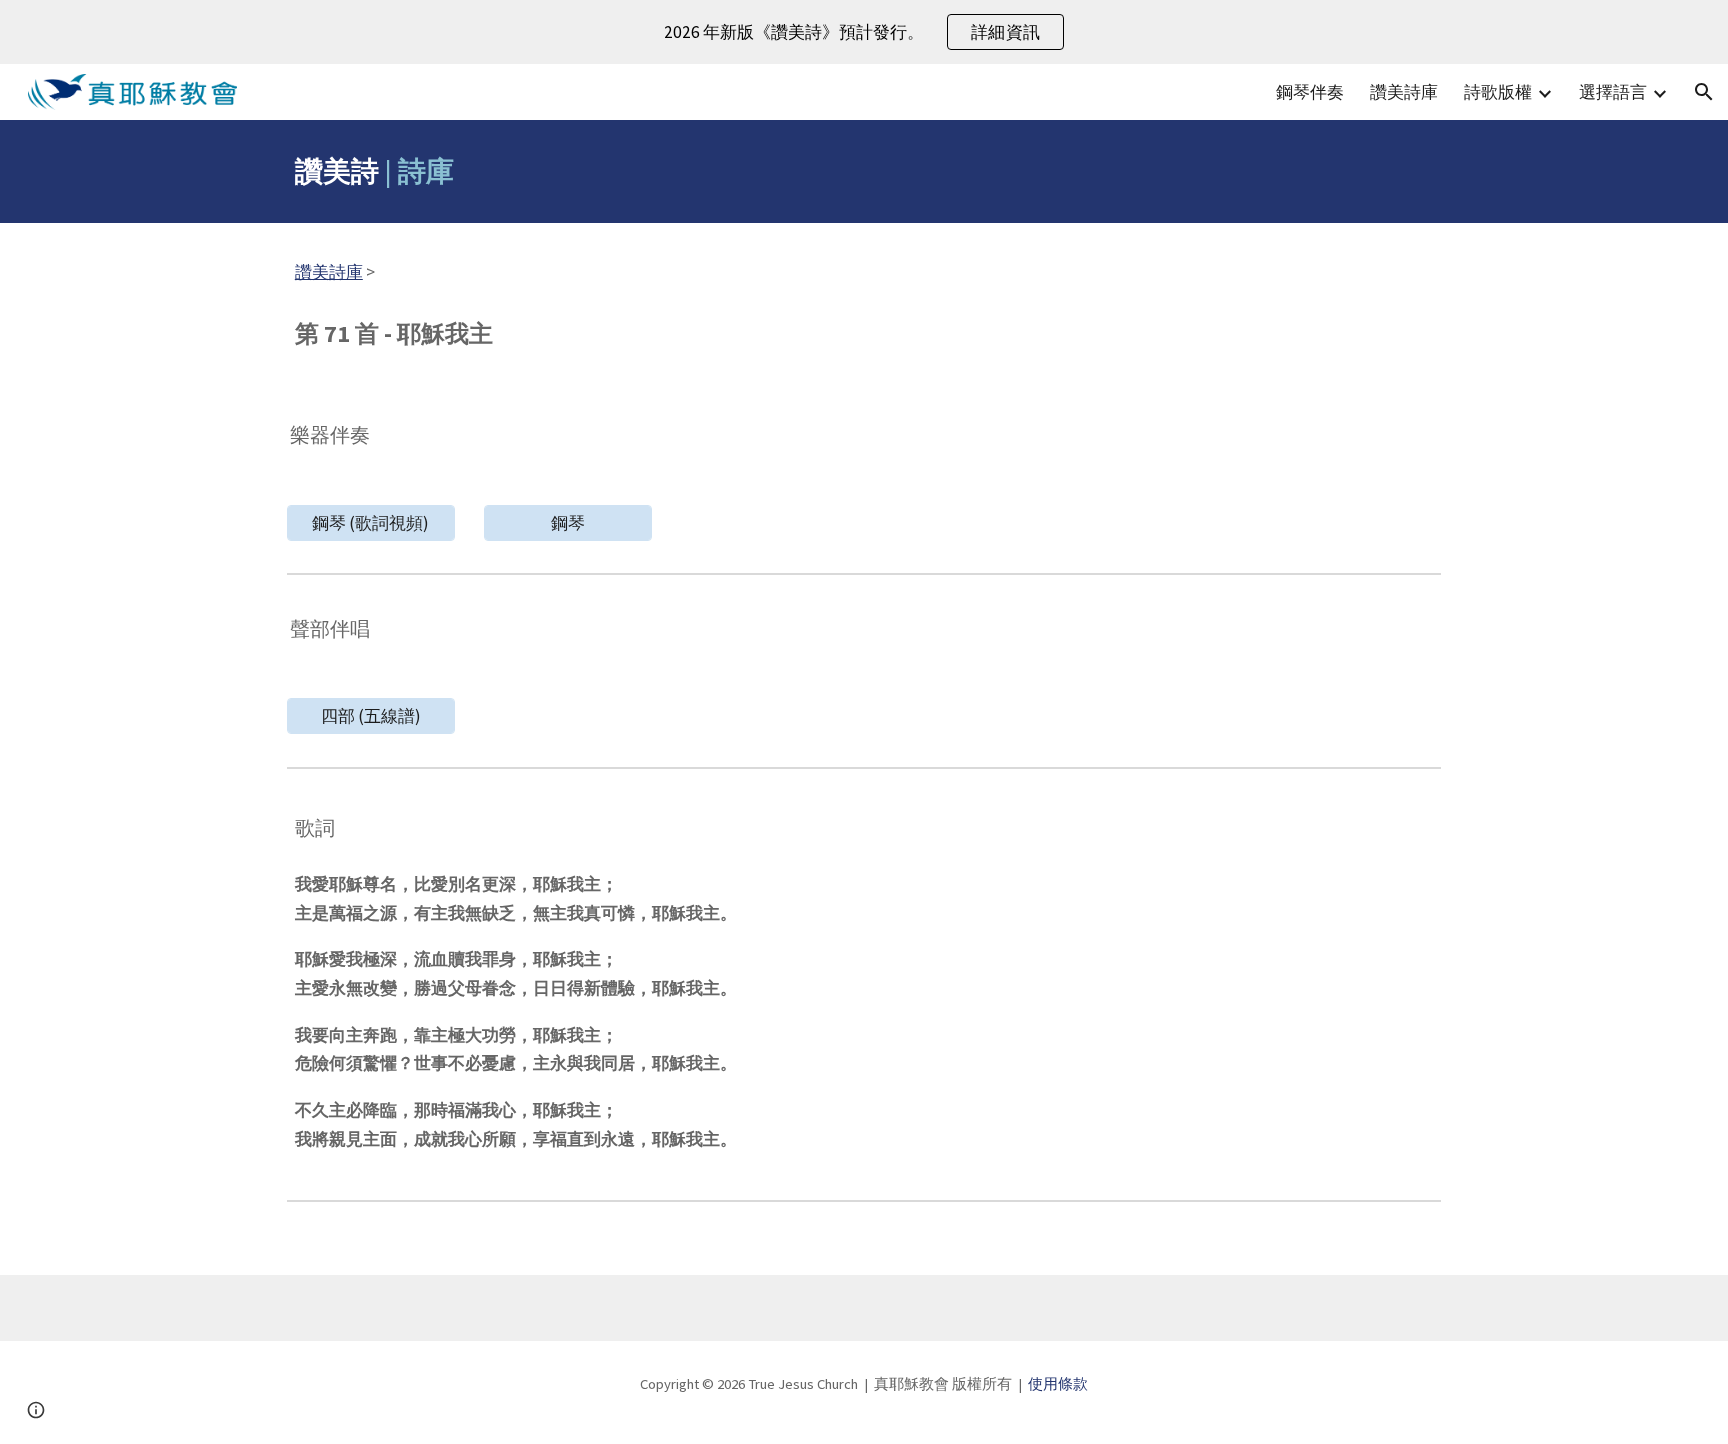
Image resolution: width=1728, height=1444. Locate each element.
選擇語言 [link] (1613, 92)
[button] (1704, 92)
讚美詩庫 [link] (1404, 92)
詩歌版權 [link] (1498, 92)
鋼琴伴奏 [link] (1310, 92)
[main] (864, 171)
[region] (864, 32)
